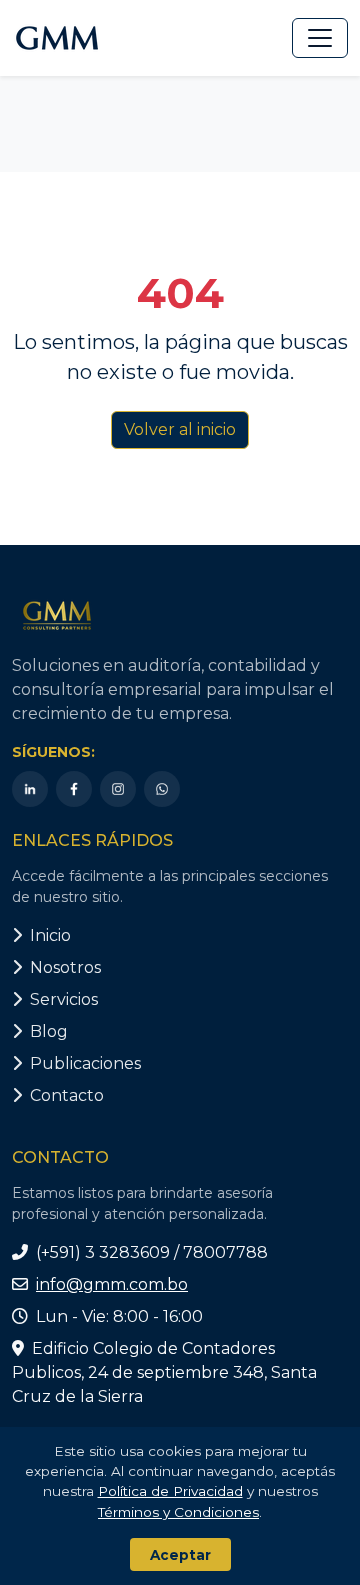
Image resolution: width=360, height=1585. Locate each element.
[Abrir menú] (320, 38)
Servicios (64, 999)
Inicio (50, 935)
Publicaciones (85, 1063)
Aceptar (180, 1555)
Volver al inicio (180, 429)
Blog (49, 1031)
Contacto (67, 1095)
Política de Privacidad (170, 1491)
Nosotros (65, 967)
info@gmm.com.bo (112, 1284)
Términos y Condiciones (178, 1512)
